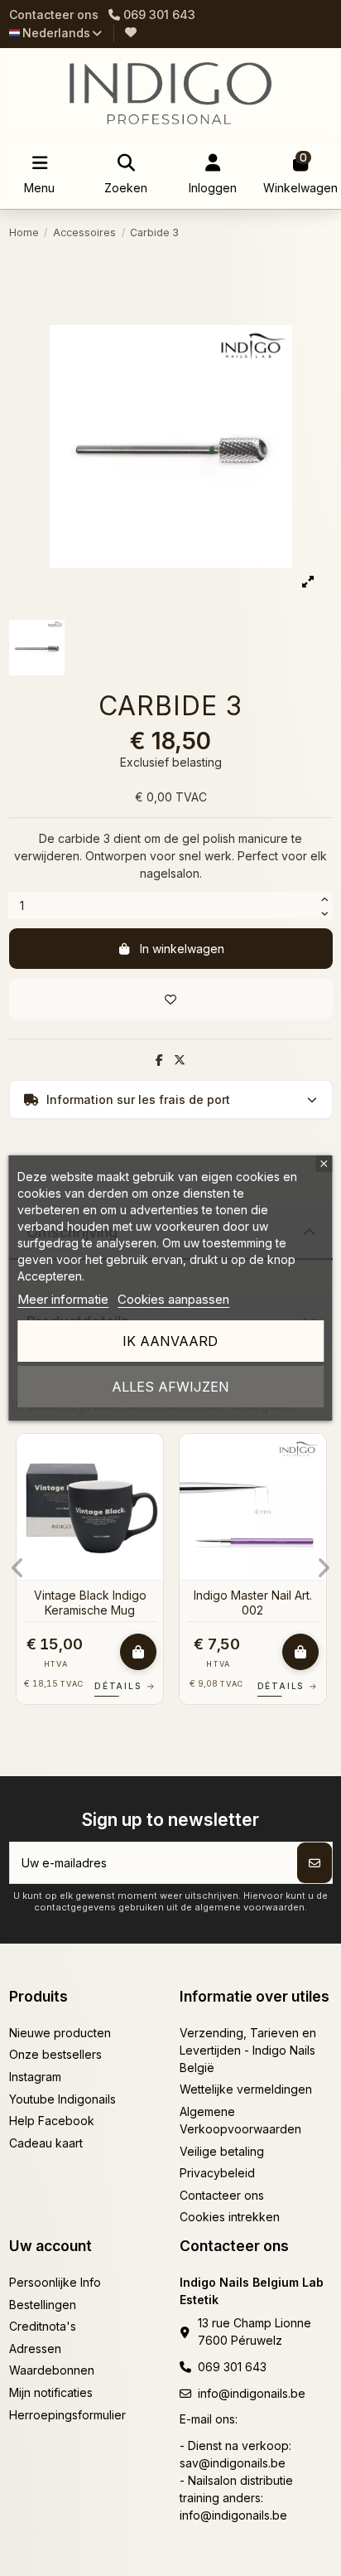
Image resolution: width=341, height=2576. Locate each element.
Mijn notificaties (51, 2392)
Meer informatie (63, 1299)
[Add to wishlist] (171, 999)
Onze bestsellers (55, 2054)
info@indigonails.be (252, 2393)
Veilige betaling (222, 2151)
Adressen (35, 2348)
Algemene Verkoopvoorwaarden (240, 2120)
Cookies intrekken (230, 2217)
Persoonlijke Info (55, 2282)
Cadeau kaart (46, 2143)
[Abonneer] (315, 1863)
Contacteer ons (54, 15)
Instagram (35, 2077)
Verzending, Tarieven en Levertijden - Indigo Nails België (248, 2050)
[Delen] (159, 1060)
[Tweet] (180, 1060)
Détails (125, 1686)
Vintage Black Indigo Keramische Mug (90, 1603)
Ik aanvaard (170, 1341)
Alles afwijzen (170, 1387)
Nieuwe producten (60, 2033)
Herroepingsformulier (67, 2415)
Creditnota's (43, 2326)
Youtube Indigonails (62, 2099)
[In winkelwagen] (138, 1652)
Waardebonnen (52, 2370)
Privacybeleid (217, 2173)
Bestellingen (43, 2305)
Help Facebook (52, 2121)
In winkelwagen (182, 949)
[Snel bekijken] (150, 1488)
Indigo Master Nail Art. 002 (253, 1603)
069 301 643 (232, 2367)
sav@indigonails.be (233, 2463)
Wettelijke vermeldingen (246, 2089)
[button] (18, 1568)
